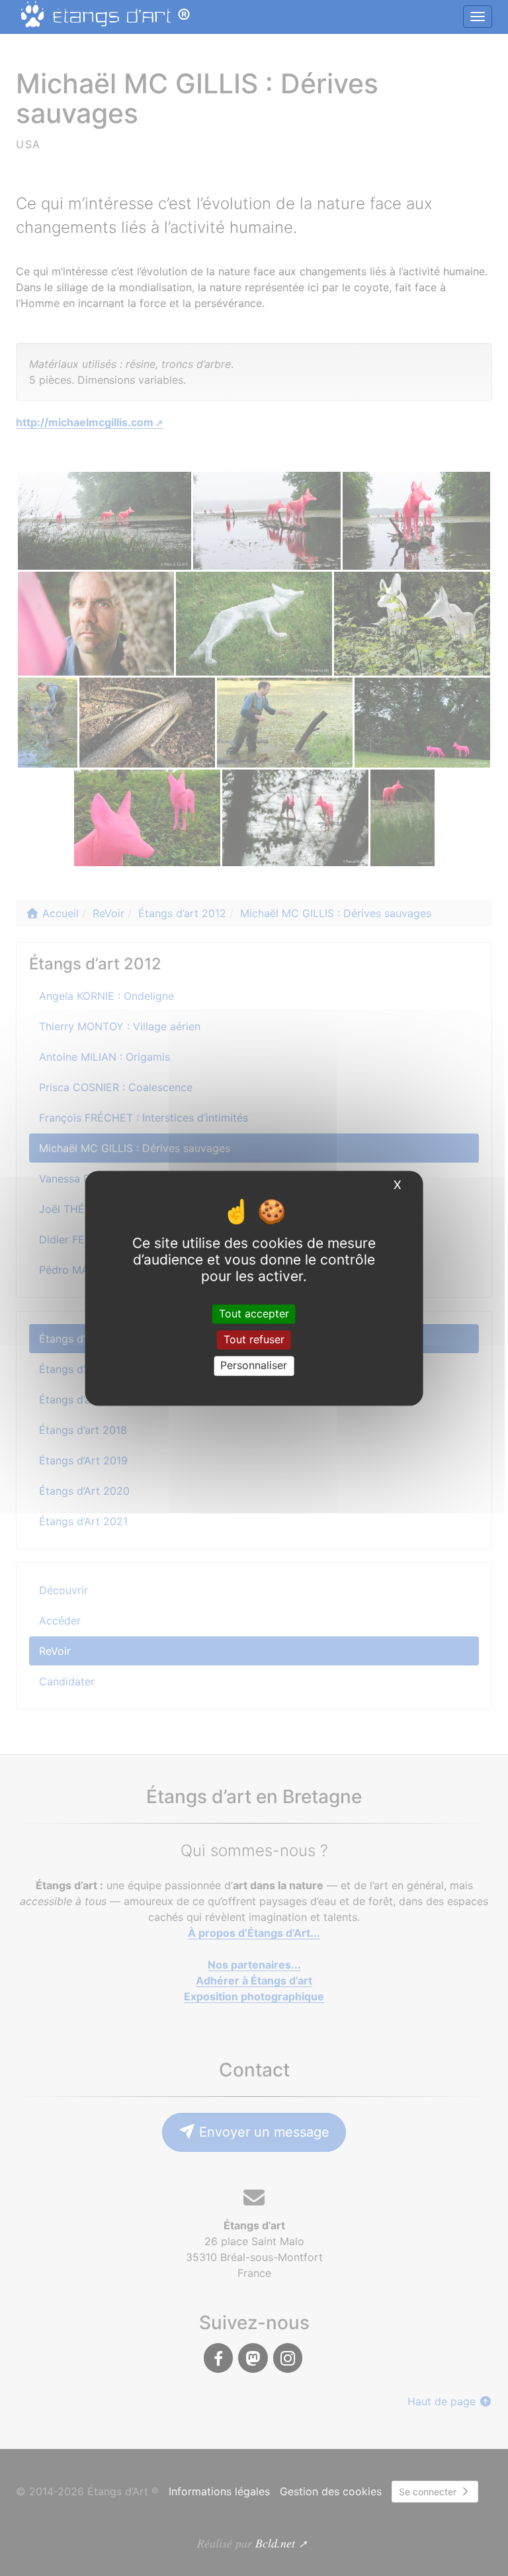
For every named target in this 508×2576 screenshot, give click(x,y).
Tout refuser (254, 1340)
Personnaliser (254, 1366)
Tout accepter (254, 1313)
